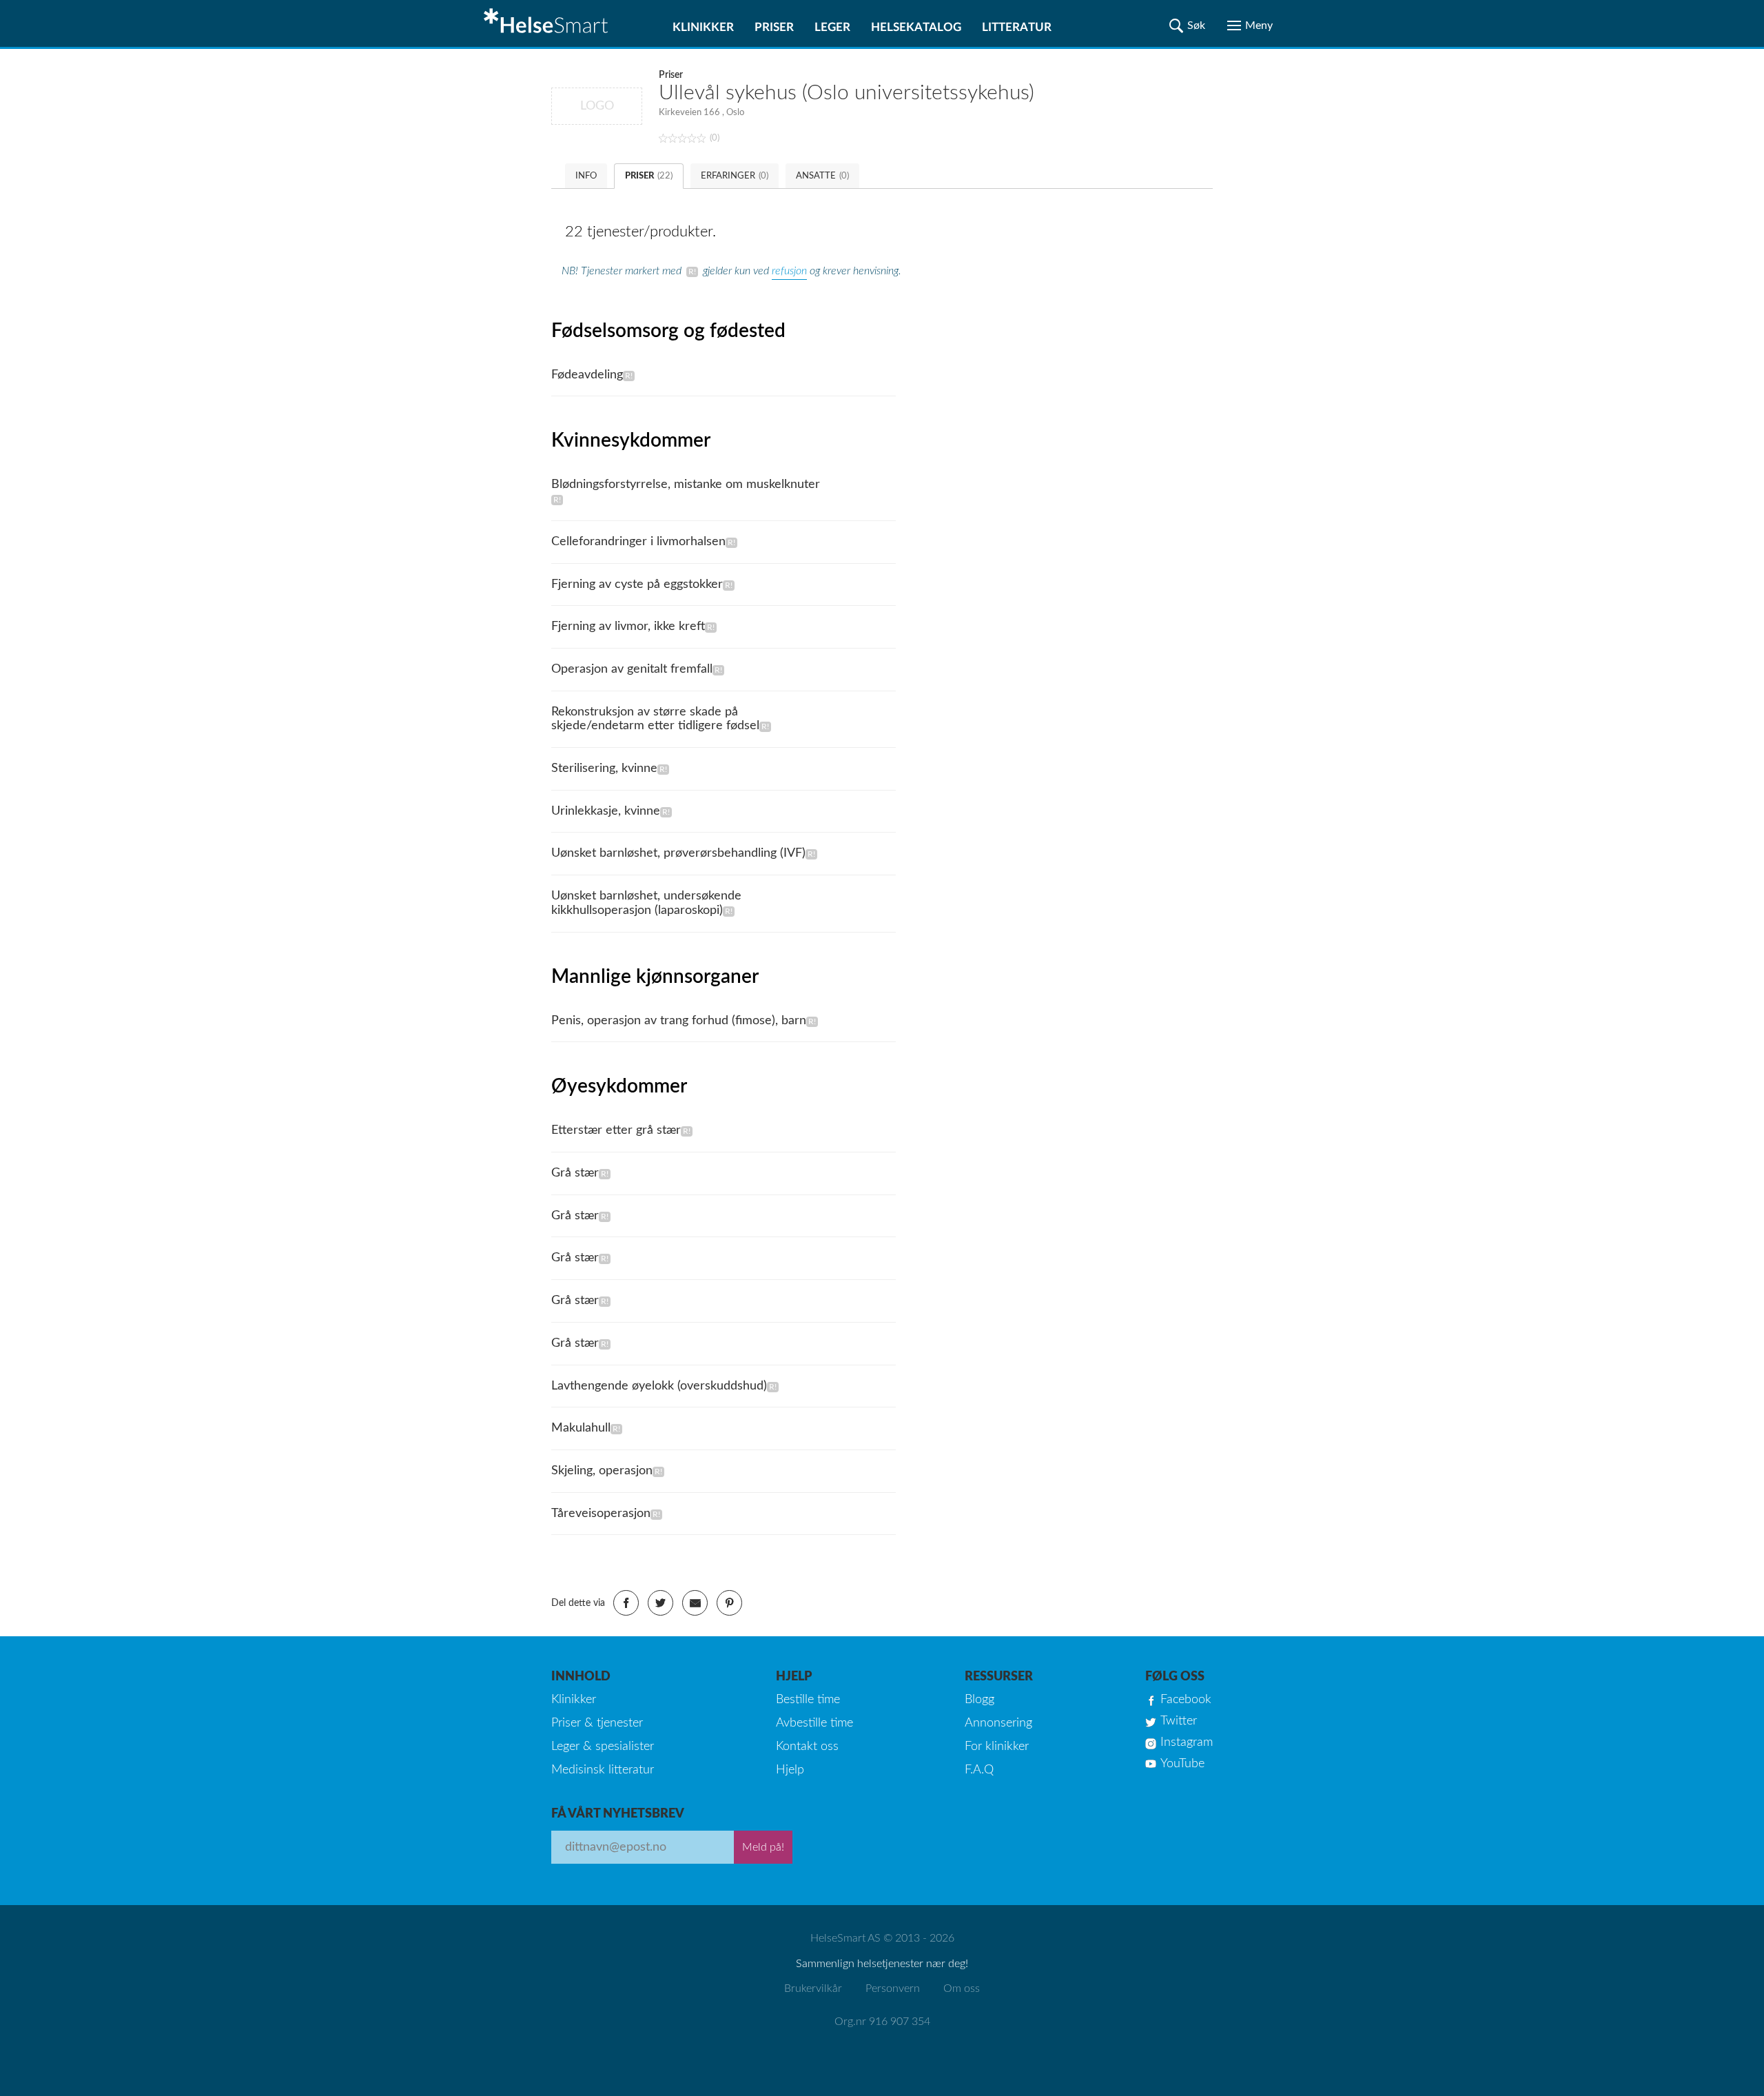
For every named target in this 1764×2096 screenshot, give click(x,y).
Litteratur (1017, 27)
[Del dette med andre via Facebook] (626, 1603)
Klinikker (703, 27)
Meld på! (763, 1847)
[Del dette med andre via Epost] (695, 1603)
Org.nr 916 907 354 (882, 2022)
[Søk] (1187, 26)
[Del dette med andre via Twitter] (660, 1603)
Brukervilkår (813, 1988)
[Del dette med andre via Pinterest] (729, 1603)
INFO (586, 176)
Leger (832, 27)
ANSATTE (822, 176)
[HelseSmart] (548, 23)
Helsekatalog (916, 27)
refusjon (789, 271)
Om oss (962, 1988)
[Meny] (1250, 26)
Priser (774, 27)
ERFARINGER (735, 176)
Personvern (893, 1988)
